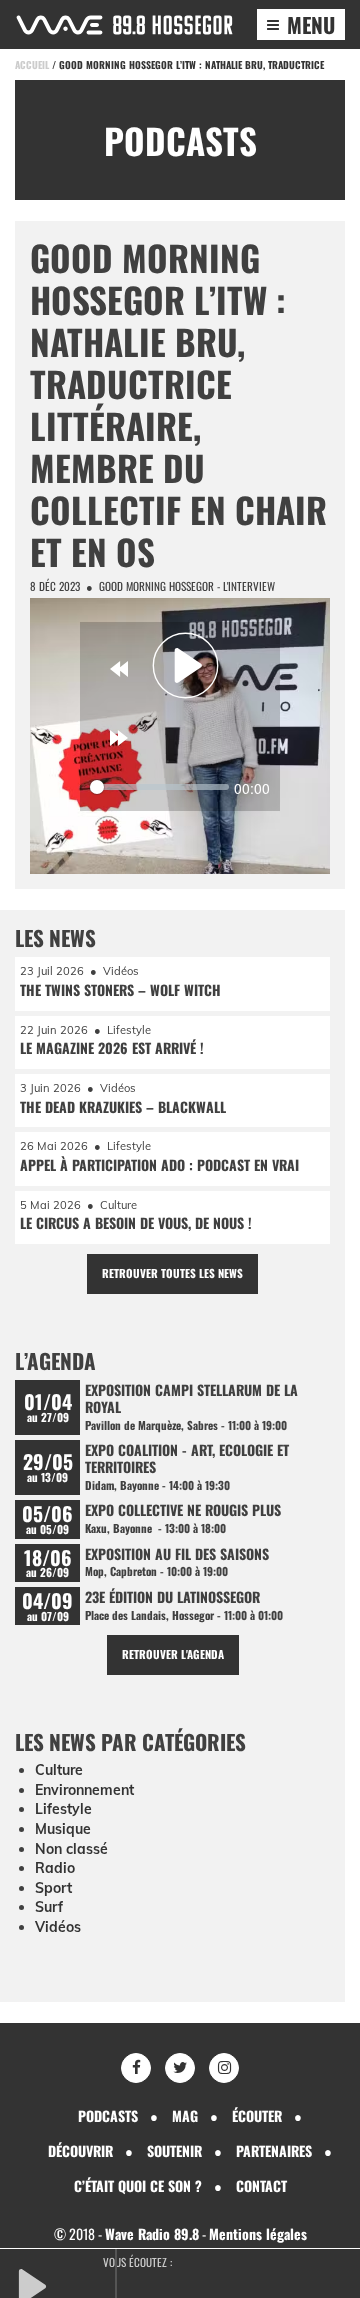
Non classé (71, 1849)
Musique (63, 1829)
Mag (185, 2115)
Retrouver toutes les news (172, 1273)
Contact (261, 2185)
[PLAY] (65, 2284)
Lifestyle (63, 1809)
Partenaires (274, 2150)
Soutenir (174, 2150)
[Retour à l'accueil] (124, 25)
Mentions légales (258, 2233)
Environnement (84, 1790)
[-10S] (119, 669)
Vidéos (58, 1927)
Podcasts (108, 2115)
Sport (53, 1888)
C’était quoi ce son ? (138, 2185)
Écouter (257, 2115)
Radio (55, 1868)
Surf (49, 1907)
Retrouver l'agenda (173, 1654)
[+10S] (119, 738)
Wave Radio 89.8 (152, 2233)
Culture (59, 1770)
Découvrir (80, 2150)
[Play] (186, 666)
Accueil (32, 64)
